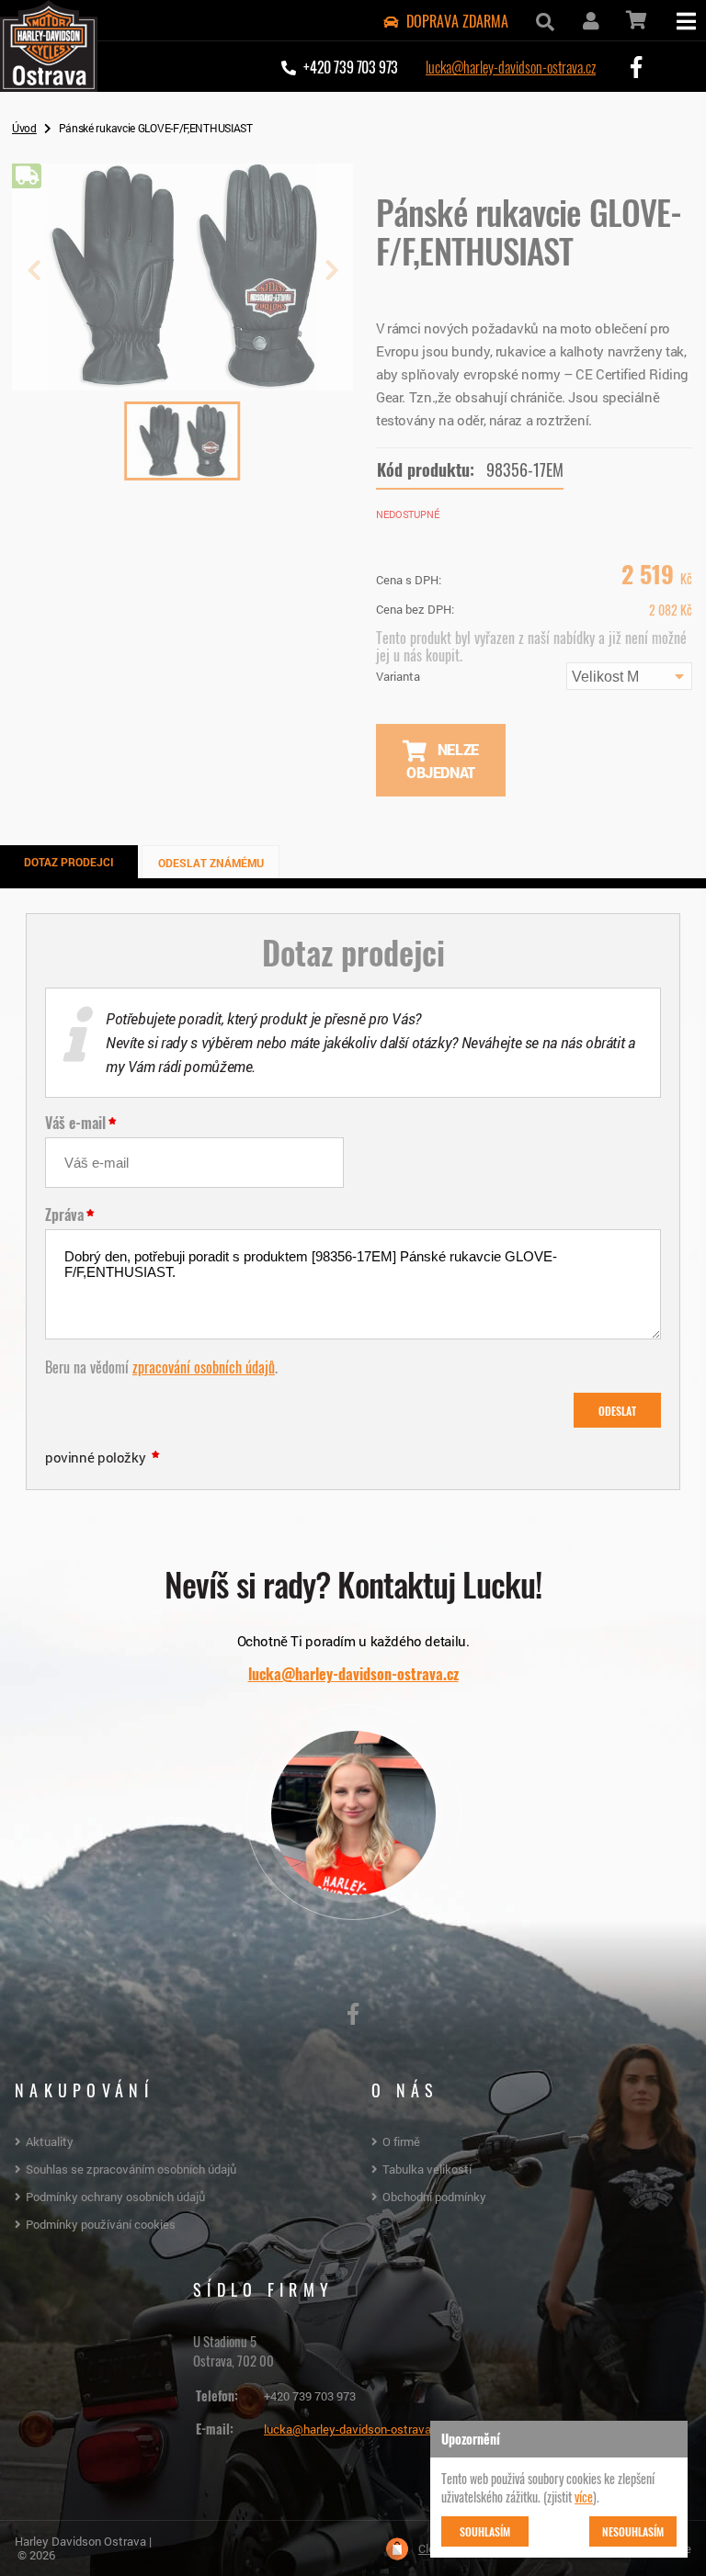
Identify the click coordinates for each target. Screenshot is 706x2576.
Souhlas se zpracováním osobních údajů (131, 2169)
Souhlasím (485, 2531)
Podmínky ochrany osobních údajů (115, 2197)
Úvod (24, 128)
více (584, 2496)
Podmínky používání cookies (101, 2224)
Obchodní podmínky (434, 2197)
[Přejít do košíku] (635, 20)
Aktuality (50, 2141)
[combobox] (629, 676)
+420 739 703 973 (310, 2396)
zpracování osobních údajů (204, 1366)
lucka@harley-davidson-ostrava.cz (511, 66)
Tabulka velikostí (427, 2169)
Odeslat (617, 1410)
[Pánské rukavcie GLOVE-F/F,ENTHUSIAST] (182, 383)
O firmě (401, 2141)
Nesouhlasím (633, 2531)
